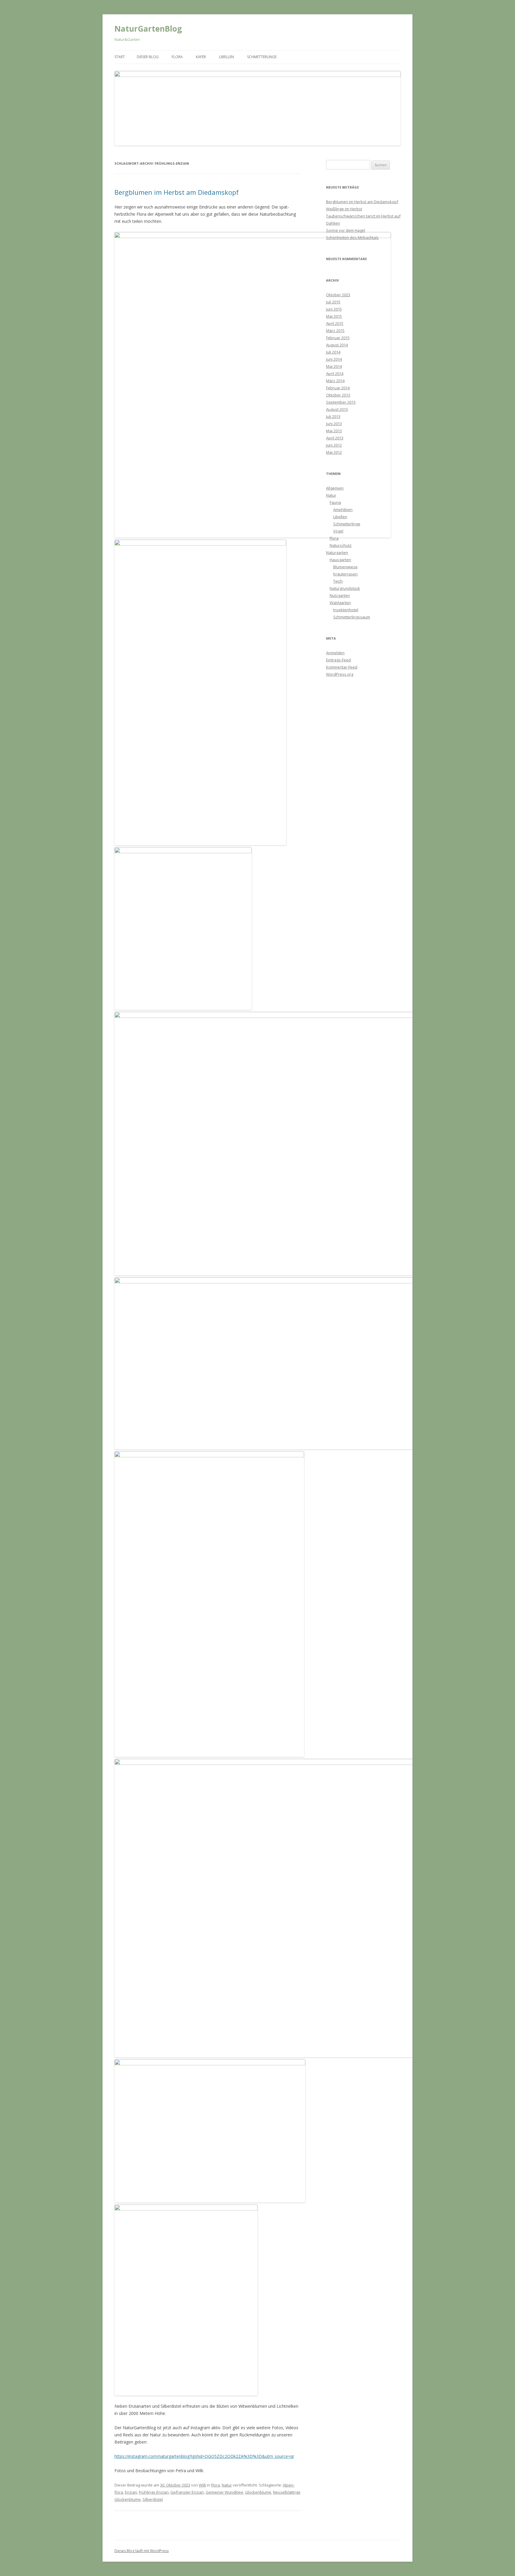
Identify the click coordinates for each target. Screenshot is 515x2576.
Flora (177, 57)
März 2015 (335, 331)
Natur (227, 2485)
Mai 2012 (334, 452)
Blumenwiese (345, 567)
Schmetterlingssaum (352, 617)
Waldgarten (340, 603)
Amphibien (343, 510)
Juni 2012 (334, 445)
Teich (338, 581)
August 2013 (337, 409)
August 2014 (337, 345)
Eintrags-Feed (338, 660)
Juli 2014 (333, 352)
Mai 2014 (334, 366)
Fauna (335, 502)
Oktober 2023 (338, 295)
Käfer (201, 57)
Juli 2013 (333, 416)
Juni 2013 (334, 424)
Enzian (131, 2492)
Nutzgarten (340, 595)
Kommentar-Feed (342, 667)
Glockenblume (258, 2492)
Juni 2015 (334, 309)
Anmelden (335, 653)
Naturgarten (337, 552)
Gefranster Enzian (187, 2492)
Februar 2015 (338, 338)
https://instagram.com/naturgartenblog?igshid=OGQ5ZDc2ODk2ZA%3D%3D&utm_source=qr (204, 2456)
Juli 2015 (333, 302)
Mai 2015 (334, 316)
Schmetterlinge (262, 57)
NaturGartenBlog (148, 29)
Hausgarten (340, 560)
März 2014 (335, 381)
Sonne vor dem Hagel (346, 230)
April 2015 (335, 323)
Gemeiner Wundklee (224, 2492)
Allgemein (335, 488)
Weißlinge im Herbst (344, 209)
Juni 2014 (334, 359)
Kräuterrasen (345, 574)
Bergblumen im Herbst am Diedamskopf (177, 192)
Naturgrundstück (345, 588)
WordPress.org (340, 674)
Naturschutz (341, 545)
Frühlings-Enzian (154, 2492)
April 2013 (335, 438)
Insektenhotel (346, 610)
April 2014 (335, 373)
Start (120, 57)
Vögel (338, 531)
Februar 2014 (338, 388)
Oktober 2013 (338, 395)
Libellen (227, 57)
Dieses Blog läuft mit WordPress (142, 2551)
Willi (202, 2485)
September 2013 (341, 402)
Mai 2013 (334, 431)
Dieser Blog (148, 57)
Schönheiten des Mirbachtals (352, 237)
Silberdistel (153, 2499)
